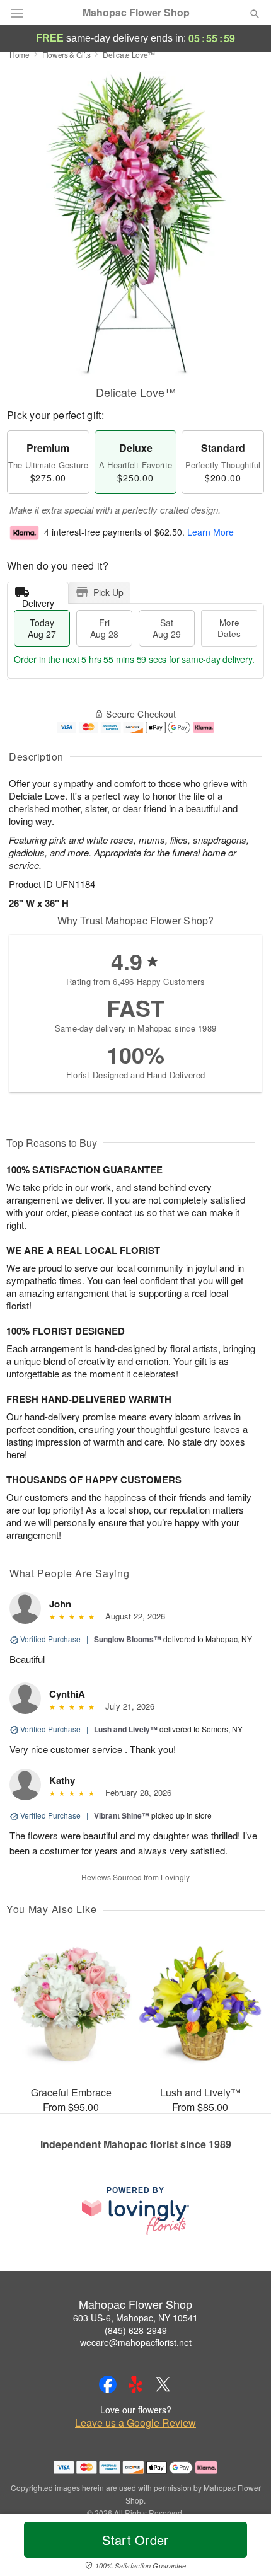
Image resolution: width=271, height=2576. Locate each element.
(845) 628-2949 (136, 2330)
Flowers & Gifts (66, 55)
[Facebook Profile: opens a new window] (108, 2384)
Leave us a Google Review (135, 2423)
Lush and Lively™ (126, 1729)
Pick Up (108, 592)
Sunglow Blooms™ (128, 1639)
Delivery (38, 600)
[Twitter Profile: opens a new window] (163, 2384)
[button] (244, 2548)
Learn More (210, 532)
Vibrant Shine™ (122, 1815)
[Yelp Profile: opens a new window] (135, 2384)
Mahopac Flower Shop (136, 13)
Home (20, 55)
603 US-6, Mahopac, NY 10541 (135, 2318)
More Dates (229, 628)
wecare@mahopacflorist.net (136, 2342)
